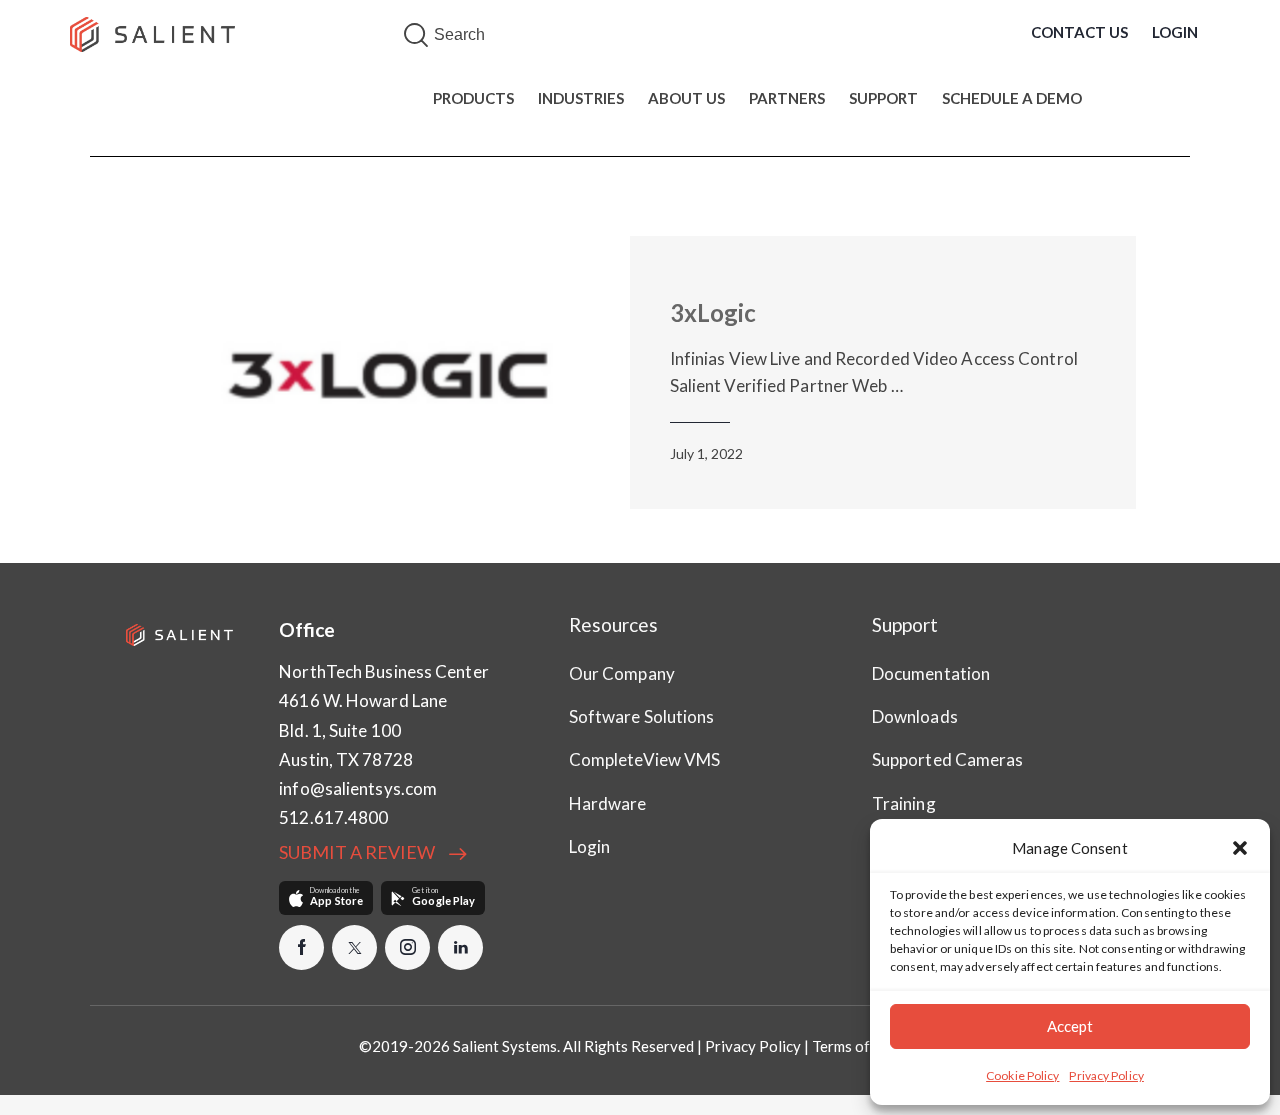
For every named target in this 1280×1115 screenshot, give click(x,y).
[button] (1240, 848)
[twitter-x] (354, 947)
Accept (1070, 1026)
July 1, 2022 (706, 453)
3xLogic (713, 312)
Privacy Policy (1106, 1075)
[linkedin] (460, 947)
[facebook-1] (301, 947)
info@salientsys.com (358, 788)
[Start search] (416, 35)
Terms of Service (867, 1046)
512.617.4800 (333, 817)
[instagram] (407, 947)
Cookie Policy (1022, 1075)
